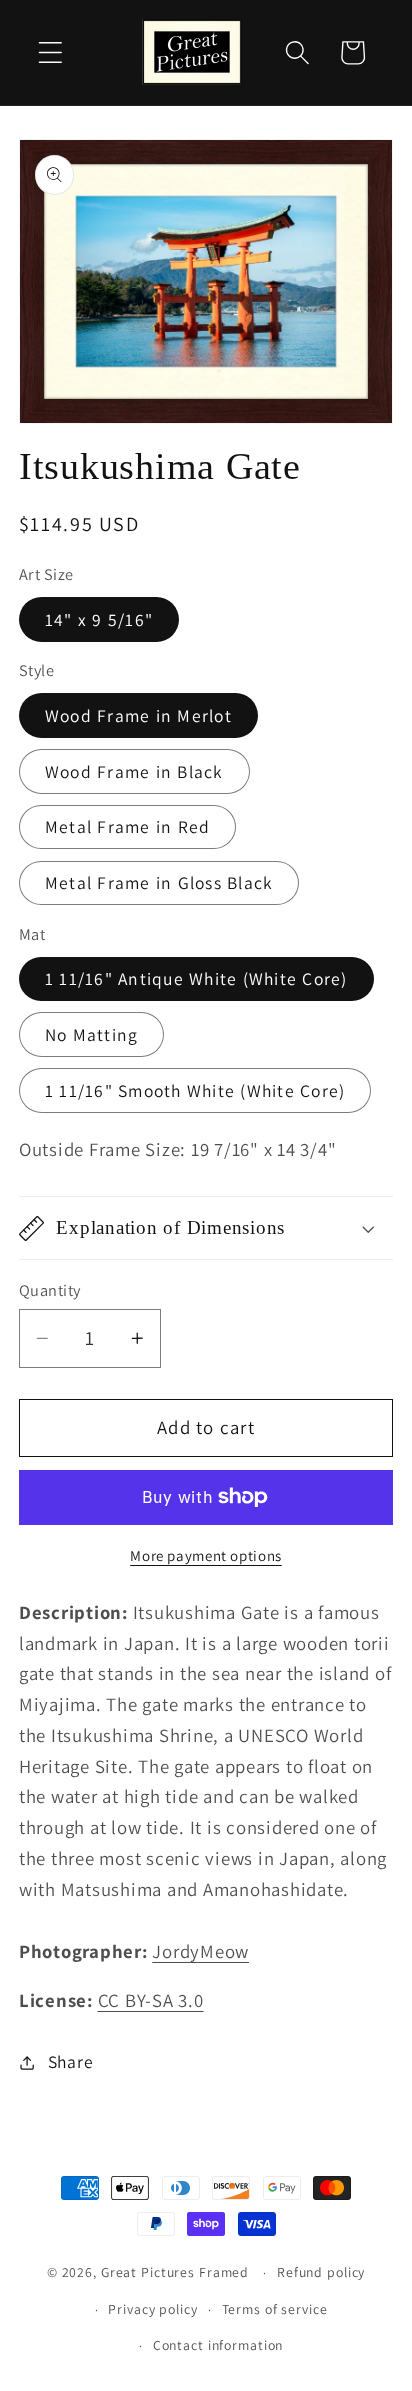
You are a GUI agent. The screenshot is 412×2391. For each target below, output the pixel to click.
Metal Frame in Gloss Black (159, 882)
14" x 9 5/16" (99, 619)
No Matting (92, 1034)
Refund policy (321, 2272)
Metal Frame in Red (128, 826)
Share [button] (71, 2061)
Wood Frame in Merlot (138, 715)
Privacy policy (152, 2309)
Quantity (50, 1290)
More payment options (206, 1555)
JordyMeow (200, 1951)
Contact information (218, 2345)
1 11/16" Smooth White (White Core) (195, 1090)
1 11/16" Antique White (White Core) (196, 978)
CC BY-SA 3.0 (151, 2000)
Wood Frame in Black (134, 771)
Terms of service (275, 2309)
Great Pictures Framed (175, 2272)
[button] (50, 52)
